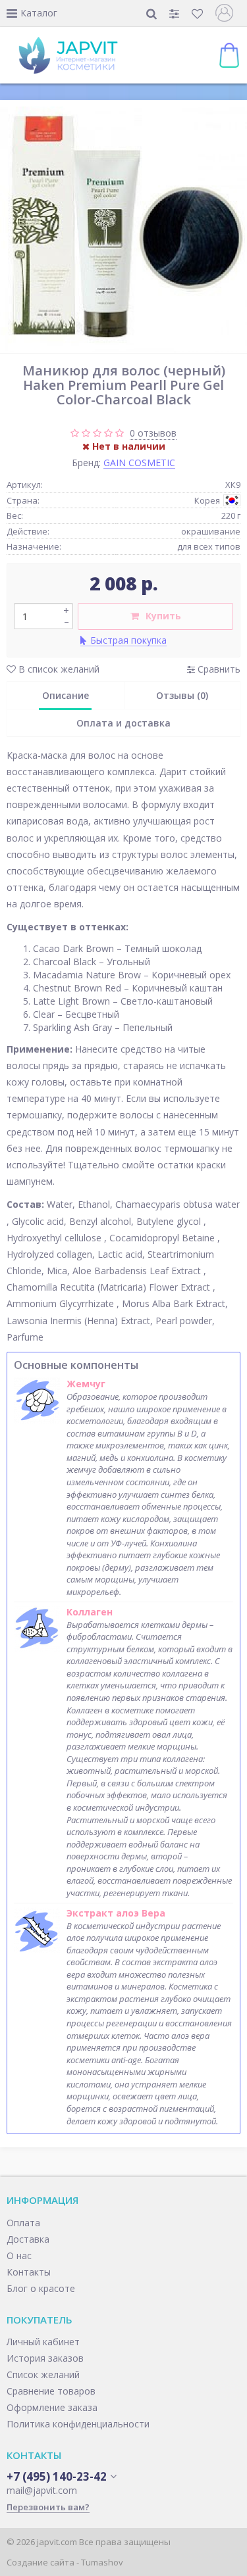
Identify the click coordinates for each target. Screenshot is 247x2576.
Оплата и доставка (123, 723)
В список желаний (58, 669)
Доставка (28, 2239)
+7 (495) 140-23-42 (57, 2477)
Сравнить (218, 669)
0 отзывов (153, 433)
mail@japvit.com (42, 2490)
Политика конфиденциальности (78, 2424)
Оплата (23, 2223)
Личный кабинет (43, 2342)
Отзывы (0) (182, 695)
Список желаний (43, 2374)
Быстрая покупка (128, 640)
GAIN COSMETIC (139, 463)
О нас (19, 2255)
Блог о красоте (41, 2288)
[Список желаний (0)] (199, 13)
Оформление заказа (52, 2407)
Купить (163, 616)
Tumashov (102, 2562)
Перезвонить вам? (48, 2507)
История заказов (45, 2358)
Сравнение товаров (51, 2391)
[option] (123, 230)
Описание (66, 695)
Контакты (29, 2272)
